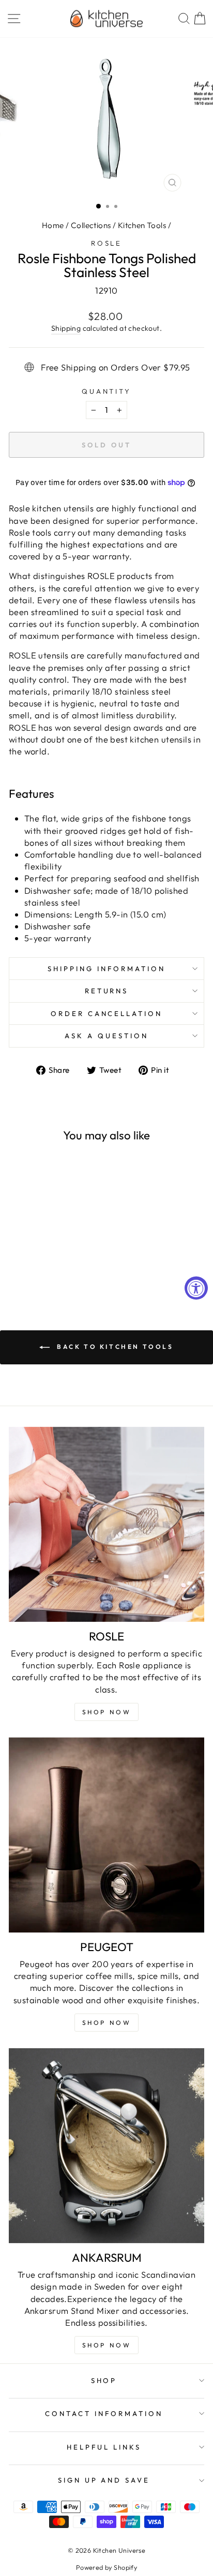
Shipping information (106, 969)
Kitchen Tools (142, 225)
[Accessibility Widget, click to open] (196, 1288)
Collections (91, 225)
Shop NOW (107, 1712)
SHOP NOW (107, 2023)
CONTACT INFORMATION (104, 2413)
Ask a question (106, 1036)
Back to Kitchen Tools (113, 1347)
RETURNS (107, 991)
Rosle (107, 243)
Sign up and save (104, 2480)
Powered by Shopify (106, 2567)
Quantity (107, 391)
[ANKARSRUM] (106, 2146)
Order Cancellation (107, 1013)
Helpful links (104, 2447)
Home (53, 225)
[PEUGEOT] (106, 1835)
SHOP (104, 2380)
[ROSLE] (106, 1524)
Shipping (66, 328)
